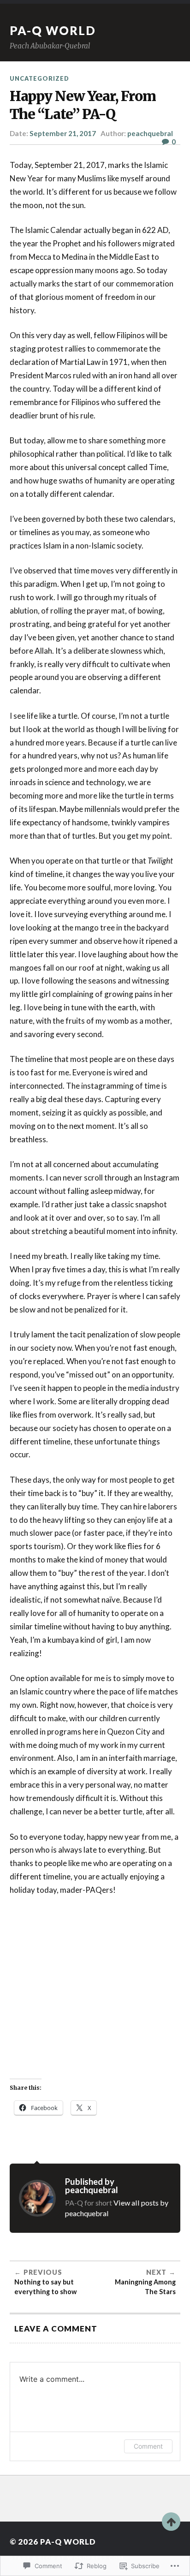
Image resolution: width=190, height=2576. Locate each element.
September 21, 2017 (63, 133)
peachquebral (150, 133)
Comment (148, 2446)
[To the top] (171, 2522)
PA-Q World (53, 30)
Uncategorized (39, 78)
